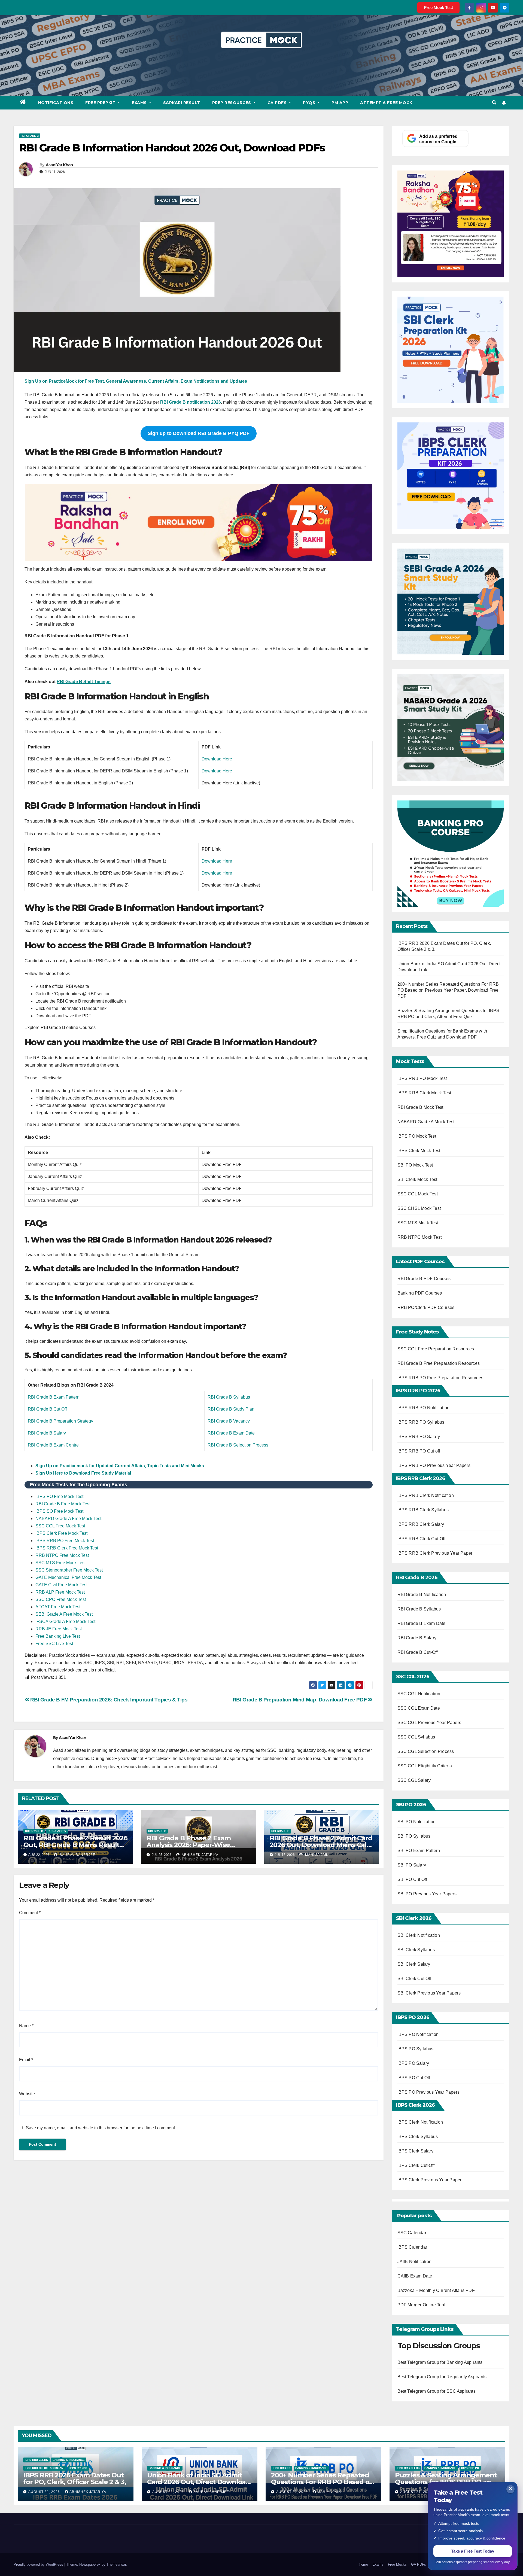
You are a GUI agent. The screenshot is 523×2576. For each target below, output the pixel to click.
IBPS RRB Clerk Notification (426, 1495)
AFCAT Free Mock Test (58, 1607)
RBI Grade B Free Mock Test (63, 1504)
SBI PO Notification (417, 1822)
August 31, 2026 (45, 2492)
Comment (30, 1913)
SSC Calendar (412, 2233)
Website (27, 2094)
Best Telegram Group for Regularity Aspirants (442, 2377)
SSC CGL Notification (419, 1694)
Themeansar (116, 2564)
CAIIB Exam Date (415, 2276)
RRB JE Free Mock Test (59, 1629)
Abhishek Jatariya (200, 1855)
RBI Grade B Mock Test (420, 1107)
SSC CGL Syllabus (416, 1737)
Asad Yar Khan (59, 165)
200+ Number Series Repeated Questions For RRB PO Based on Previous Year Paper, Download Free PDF (448, 990)
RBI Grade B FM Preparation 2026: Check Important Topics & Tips (108, 1700)
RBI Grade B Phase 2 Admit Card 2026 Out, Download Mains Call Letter (321, 1845)
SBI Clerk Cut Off (414, 1979)
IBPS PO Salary (413, 2063)
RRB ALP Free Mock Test (60, 1592)
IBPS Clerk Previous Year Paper (430, 2180)
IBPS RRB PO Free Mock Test (65, 1541)
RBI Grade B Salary (47, 1433)
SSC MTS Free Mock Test (60, 1563)
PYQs (310, 103)
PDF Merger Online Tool (421, 2305)
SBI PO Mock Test (415, 1165)
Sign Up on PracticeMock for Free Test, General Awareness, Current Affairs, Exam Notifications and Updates (136, 381)
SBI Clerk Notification (419, 1935)
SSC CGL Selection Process (426, 1751)
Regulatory (57, 1831)
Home (363, 2564)
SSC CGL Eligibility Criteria (425, 1766)
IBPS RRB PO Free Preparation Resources (440, 1378)
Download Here (217, 759)
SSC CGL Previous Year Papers (429, 1723)
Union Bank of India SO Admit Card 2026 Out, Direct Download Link (199, 2482)
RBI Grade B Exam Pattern (54, 1397)
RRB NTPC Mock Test (420, 1237)
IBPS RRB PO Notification (424, 1408)
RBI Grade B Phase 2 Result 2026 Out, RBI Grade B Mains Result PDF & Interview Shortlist (75, 1845)
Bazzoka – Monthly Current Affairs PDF (436, 2290)
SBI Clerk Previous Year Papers (429, 1993)
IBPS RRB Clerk (36, 2460)
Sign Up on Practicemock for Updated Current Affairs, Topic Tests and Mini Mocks (120, 1466)
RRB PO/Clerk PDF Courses (426, 1307)
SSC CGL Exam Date (419, 1708)
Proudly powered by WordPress (39, 2564)
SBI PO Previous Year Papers (427, 1894)
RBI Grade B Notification (422, 1595)
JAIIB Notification (415, 2262)
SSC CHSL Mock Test (419, 1208)
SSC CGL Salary (414, 1780)
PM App (340, 103)
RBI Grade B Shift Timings (84, 682)
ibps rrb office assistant (45, 2468)
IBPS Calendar (412, 2247)
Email (26, 2060)
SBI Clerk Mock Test (417, 1179)
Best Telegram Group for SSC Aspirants (437, 2391)
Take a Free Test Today (473, 2551)
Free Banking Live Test (58, 1636)
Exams (140, 103)
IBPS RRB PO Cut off (419, 1451)
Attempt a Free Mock (386, 103)
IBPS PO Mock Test (417, 1136)
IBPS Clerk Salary (415, 2151)
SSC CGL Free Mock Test (60, 1526)
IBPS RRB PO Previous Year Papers (434, 1465)
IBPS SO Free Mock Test (59, 1511)
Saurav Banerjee (77, 1855)
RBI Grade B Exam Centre (53, 1445)
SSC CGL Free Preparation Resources (436, 1349)
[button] (494, 103)
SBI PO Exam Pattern (419, 1851)
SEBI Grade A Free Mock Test (64, 1614)
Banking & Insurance (69, 2460)
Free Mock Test (439, 7)
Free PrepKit (101, 103)
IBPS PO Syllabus (416, 2049)
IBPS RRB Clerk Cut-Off (421, 1539)
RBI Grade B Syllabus (229, 1397)
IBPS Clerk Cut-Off (416, 2165)
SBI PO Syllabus (414, 1836)
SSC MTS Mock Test (418, 1223)
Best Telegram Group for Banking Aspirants (440, 2362)
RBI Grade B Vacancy (229, 1421)
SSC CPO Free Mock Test (61, 1599)
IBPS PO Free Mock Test (59, 1496)
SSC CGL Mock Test (418, 1194)
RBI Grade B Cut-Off (418, 1652)
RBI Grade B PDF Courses (424, 1279)
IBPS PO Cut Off (414, 2078)
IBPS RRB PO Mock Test (422, 1078)
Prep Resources (232, 103)
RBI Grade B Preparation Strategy (60, 1421)
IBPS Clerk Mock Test (419, 1151)
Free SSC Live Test (54, 1644)
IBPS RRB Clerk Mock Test (424, 1093)
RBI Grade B (30, 136)
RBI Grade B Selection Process (238, 1445)
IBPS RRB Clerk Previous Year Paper (435, 1553)
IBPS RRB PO (78, 2468)
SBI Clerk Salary (414, 1964)
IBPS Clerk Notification (420, 2122)
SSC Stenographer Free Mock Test (69, 1570)
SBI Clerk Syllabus (416, 1950)
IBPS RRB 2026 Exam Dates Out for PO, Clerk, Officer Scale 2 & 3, (75, 2478)
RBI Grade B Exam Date (231, 1433)
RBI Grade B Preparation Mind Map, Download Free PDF (300, 1700)
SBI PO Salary (412, 1865)
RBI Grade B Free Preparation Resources (439, 1363)
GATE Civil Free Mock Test (61, 1585)
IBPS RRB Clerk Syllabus (423, 1510)
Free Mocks (397, 2564)
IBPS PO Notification (418, 2034)
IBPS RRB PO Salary (419, 1437)
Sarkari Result (182, 103)
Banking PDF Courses (420, 1293)
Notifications (56, 103)
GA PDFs (278, 103)
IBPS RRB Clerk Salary (421, 1524)
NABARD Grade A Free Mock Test (68, 1519)
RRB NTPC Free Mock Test (62, 1555)
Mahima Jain (316, 1855)
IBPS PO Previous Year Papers (429, 2092)
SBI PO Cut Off (412, 1879)
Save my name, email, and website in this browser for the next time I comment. (101, 2128)
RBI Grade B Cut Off (47, 1409)
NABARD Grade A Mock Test (426, 1122)
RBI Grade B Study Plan (231, 1409)
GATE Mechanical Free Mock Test (68, 1577)
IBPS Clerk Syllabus (418, 2137)
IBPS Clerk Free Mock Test (61, 1533)
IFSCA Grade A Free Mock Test (65, 1622)
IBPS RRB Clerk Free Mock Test (67, 1548)
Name (26, 2026)
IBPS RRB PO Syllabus (421, 1422)
